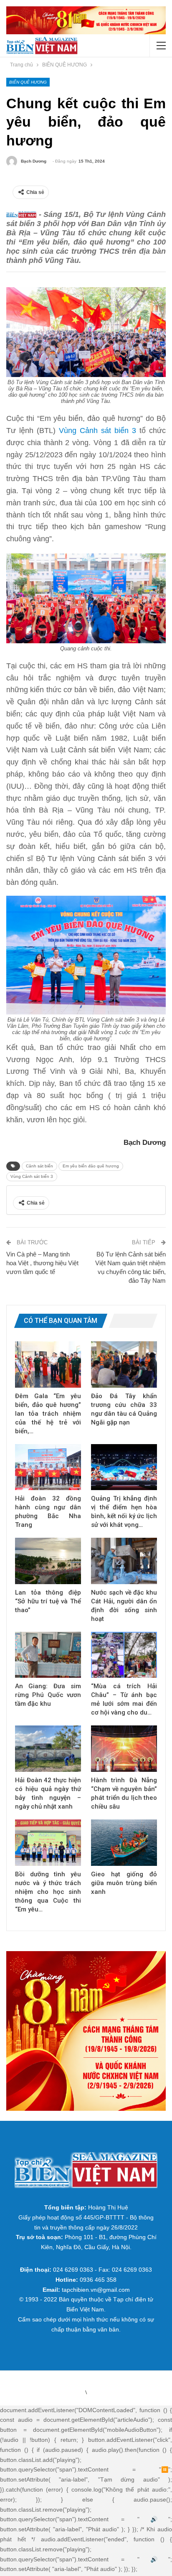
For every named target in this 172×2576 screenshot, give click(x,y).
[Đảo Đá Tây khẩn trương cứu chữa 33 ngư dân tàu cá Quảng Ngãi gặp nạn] (124, 1364)
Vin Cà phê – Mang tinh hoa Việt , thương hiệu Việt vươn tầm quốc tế (42, 1263)
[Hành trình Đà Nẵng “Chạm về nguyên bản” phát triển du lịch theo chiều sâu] (124, 1749)
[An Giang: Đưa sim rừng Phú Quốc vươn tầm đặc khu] (48, 1655)
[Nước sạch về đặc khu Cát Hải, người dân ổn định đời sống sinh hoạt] (124, 1561)
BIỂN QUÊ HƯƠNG (28, 82)
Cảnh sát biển (39, 1166)
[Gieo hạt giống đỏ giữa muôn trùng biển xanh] (124, 1843)
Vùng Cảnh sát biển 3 (97, 431)
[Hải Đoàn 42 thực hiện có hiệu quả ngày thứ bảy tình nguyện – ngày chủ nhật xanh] (48, 1749)
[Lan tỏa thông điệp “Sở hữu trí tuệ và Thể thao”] (48, 1561)
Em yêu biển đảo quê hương (91, 1166)
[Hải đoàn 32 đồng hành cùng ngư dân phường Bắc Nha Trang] (48, 1467)
